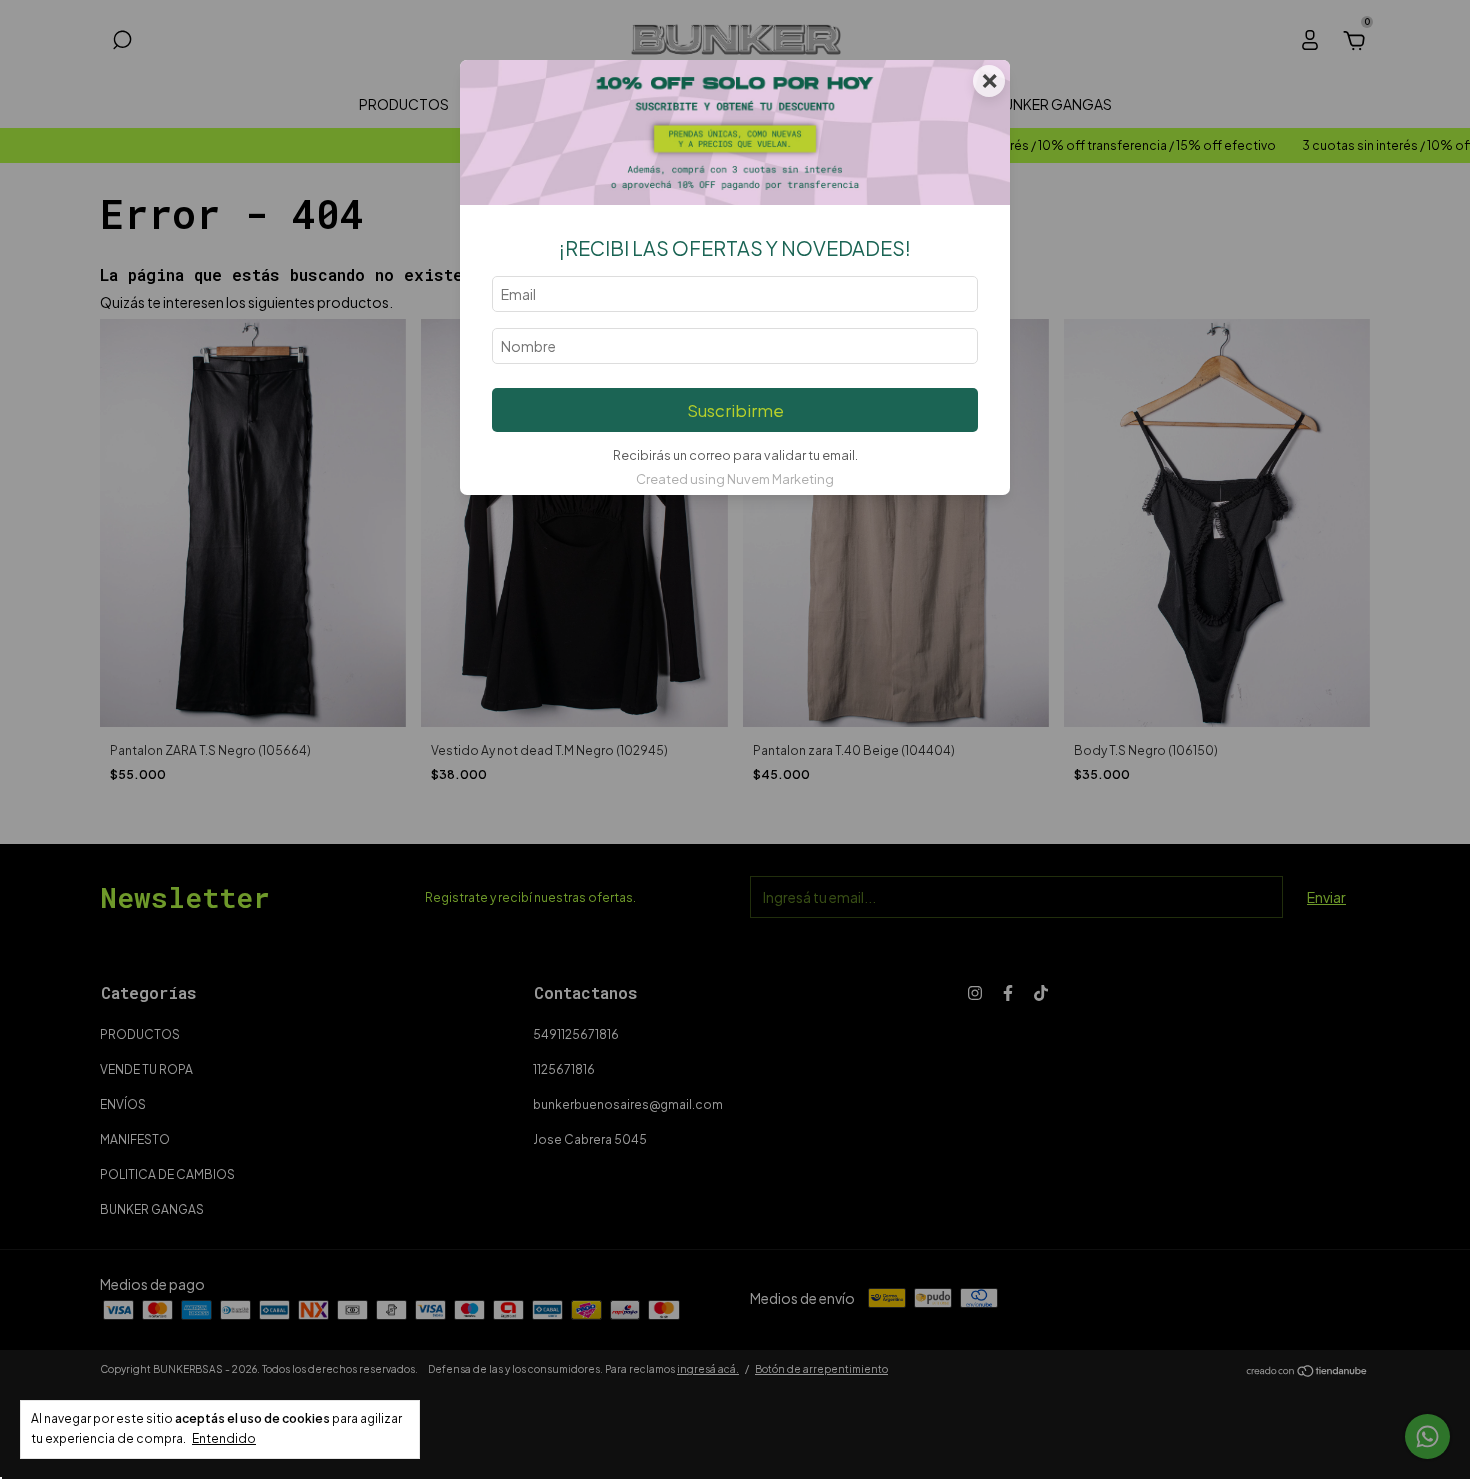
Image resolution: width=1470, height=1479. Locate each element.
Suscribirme (735, 410)
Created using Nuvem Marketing (735, 479)
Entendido (224, 1438)
